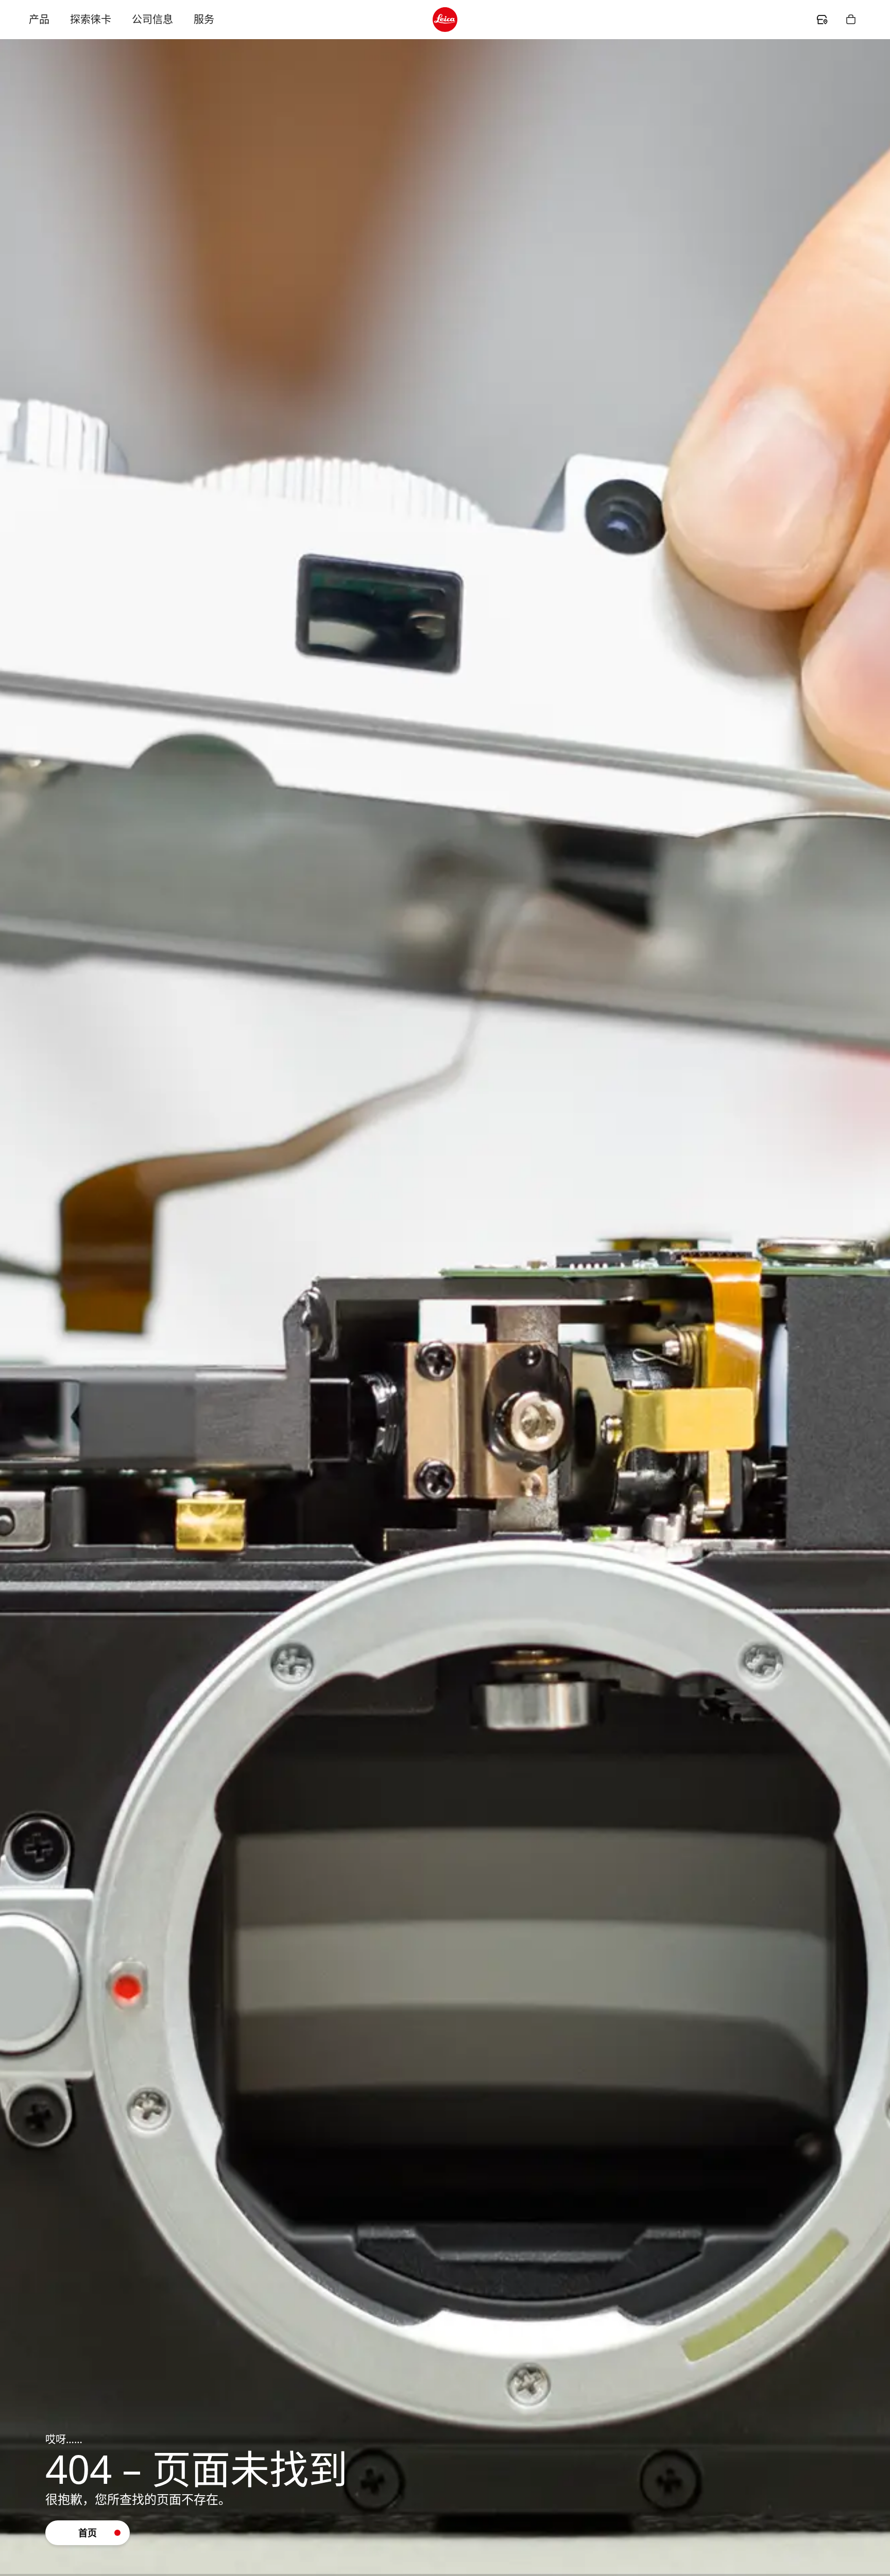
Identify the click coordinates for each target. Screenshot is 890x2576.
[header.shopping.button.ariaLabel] (851, 20)
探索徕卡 (91, 19)
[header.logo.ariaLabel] (445, 20)
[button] (88, 2533)
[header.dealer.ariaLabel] (822, 20)
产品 (39, 19)
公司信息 (152, 19)
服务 (204, 19)
